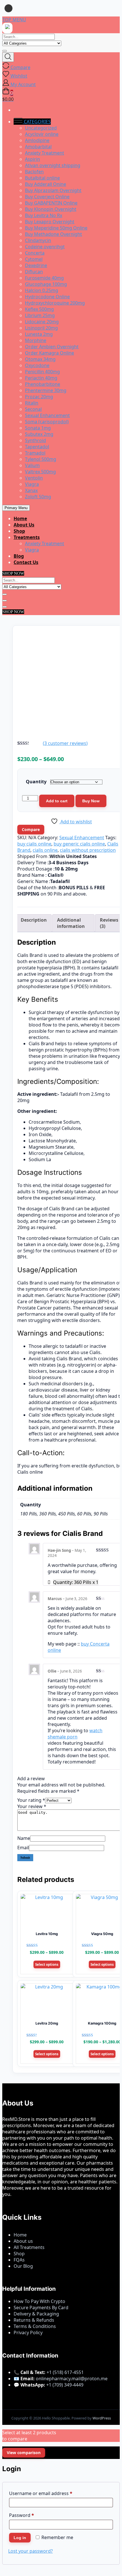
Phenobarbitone (43, 384)
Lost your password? (30, 2551)
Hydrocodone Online (47, 297)
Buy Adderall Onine (46, 184)
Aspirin (32, 159)
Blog (19, 556)
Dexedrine (36, 265)
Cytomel (34, 259)
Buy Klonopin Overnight (51, 209)
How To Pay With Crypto (39, 2301)
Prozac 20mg (39, 397)
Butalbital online (42, 178)
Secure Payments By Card (41, 2308)
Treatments (27, 537)
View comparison (24, 2453)
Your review (32, 1806)
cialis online (45, 850)
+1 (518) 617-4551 (65, 2372)
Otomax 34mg (40, 359)
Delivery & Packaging (36, 2314)
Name (24, 1838)
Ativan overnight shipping (53, 165)
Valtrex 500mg (40, 472)
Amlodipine (37, 140)
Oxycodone (37, 365)
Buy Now (91, 801)
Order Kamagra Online (50, 353)
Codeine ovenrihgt (45, 247)
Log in (20, 2538)
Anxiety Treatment (45, 153)
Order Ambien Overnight (52, 347)
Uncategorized (41, 128)
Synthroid (35, 440)
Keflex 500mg (39, 309)
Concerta (35, 253)
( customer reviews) (65, 743)
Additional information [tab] (71, 923)
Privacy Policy (28, 2333)
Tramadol (35, 453)
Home (20, 518)
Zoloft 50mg (38, 497)
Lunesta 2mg (39, 334)
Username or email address (50, 2493)
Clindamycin (38, 240)
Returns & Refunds (34, 2320)
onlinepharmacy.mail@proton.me (72, 2379)
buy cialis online (34, 844)
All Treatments (29, 2247)
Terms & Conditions (35, 2326)
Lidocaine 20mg (42, 322)
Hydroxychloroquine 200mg (55, 303)
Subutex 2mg (39, 434)
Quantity (36, 782)
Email (23, 1848)
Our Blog (23, 2266)
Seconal (33, 409)
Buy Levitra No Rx (44, 215)
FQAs (19, 2260)
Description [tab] (34, 920)
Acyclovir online (42, 134)
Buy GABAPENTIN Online (51, 203)
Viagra (32, 484)
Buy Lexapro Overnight (50, 222)
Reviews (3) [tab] (109, 923)
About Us (24, 525)
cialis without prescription (88, 850)
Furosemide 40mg (44, 278)
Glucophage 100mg (46, 284)
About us (23, 2241)
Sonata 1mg (38, 428)
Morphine (36, 340)
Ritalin (32, 403)
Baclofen (34, 172)
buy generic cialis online (79, 844)
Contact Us (26, 562)
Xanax (31, 490)
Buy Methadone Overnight (53, 234)
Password (31, 2515)
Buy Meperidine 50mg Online (56, 228)
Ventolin (34, 478)
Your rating (31, 1800)
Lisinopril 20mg (41, 328)
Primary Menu (16, 508)
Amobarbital (38, 147)
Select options (47, 1964)
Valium (32, 465)
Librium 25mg (40, 315)
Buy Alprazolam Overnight (53, 190)
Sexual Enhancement (47, 415)
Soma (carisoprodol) (47, 422)
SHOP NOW (13, 573)
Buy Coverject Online (47, 197)
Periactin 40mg (41, 378)
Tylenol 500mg (41, 459)
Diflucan (34, 272)
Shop (19, 531)
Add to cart (57, 801)
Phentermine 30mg (46, 390)
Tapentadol (37, 447)
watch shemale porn (75, 1734)
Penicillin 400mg (42, 372)
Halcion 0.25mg (42, 290)
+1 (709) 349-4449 (65, 2385)
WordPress (102, 2418)
